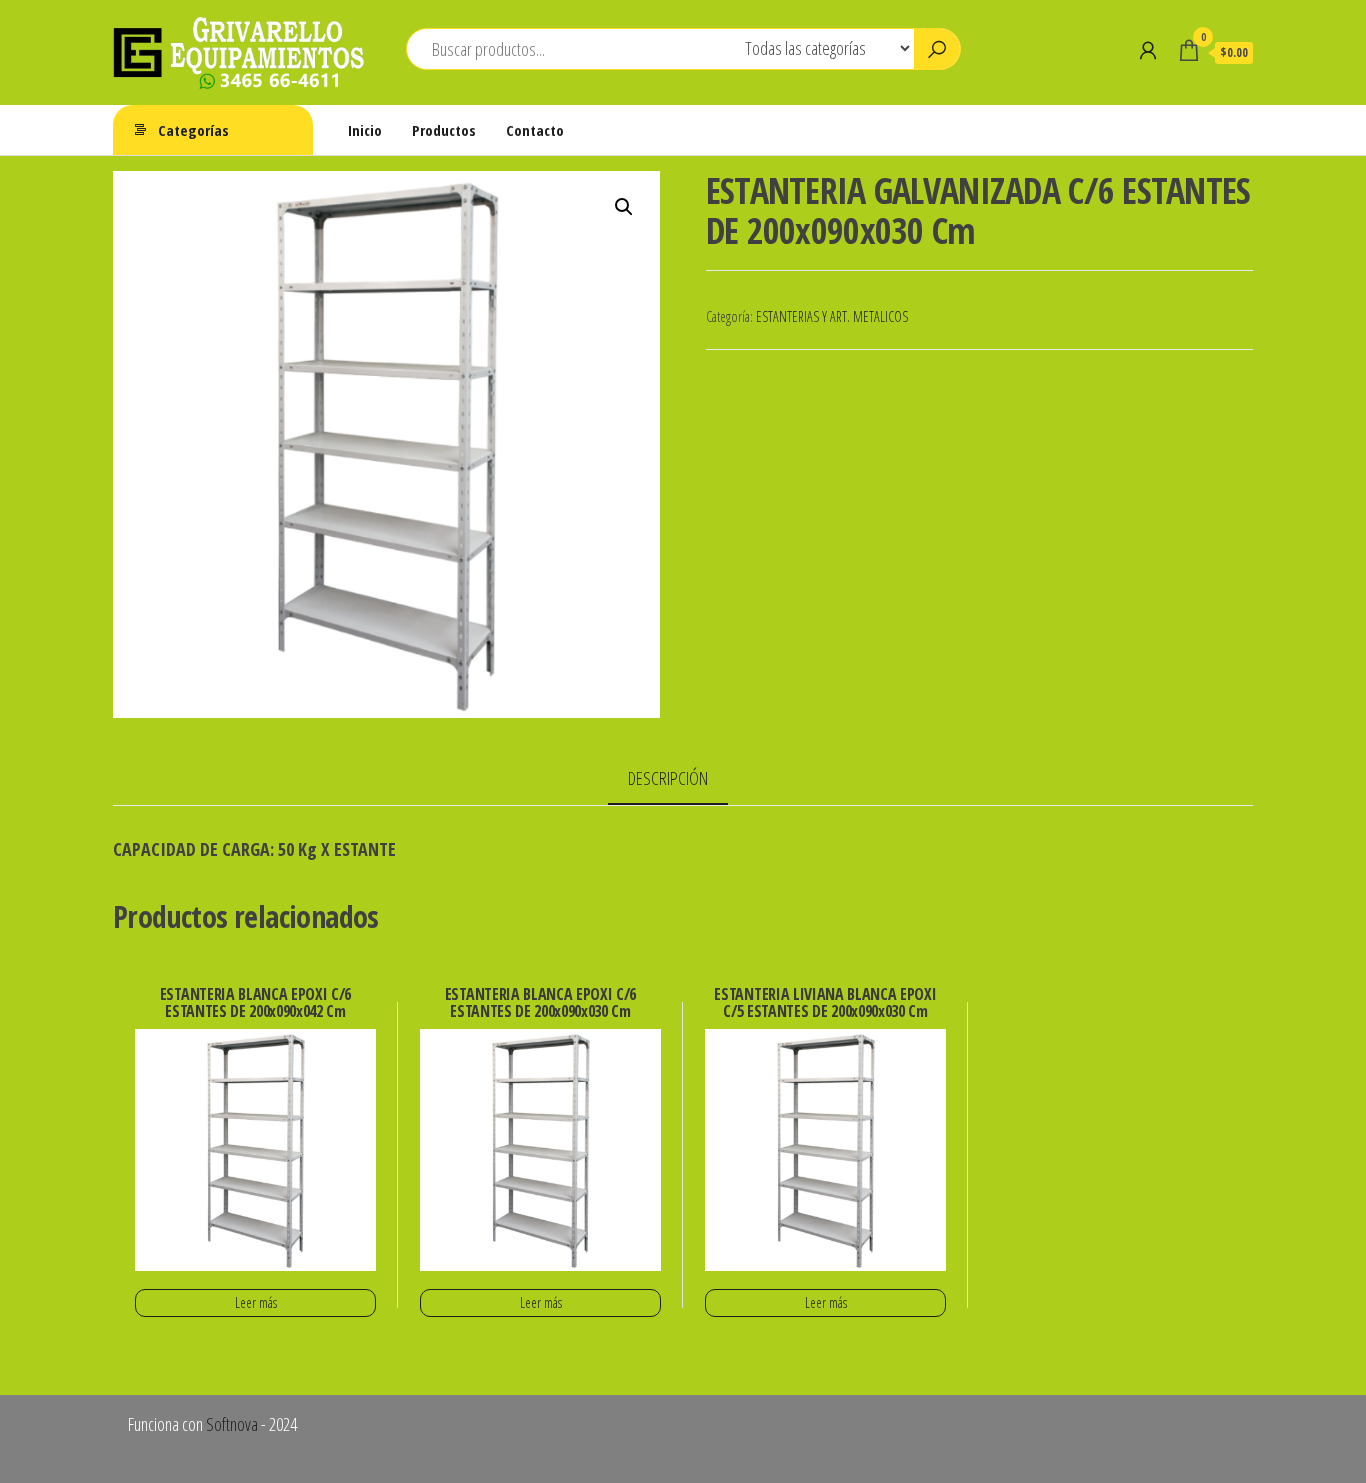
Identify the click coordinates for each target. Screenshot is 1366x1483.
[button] (624, 207)
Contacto (535, 130)
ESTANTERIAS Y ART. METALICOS (832, 316)
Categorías (193, 130)
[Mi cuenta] (1148, 50)
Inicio (365, 130)
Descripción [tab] (668, 778)
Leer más (256, 1302)
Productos (444, 130)
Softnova (232, 1424)
